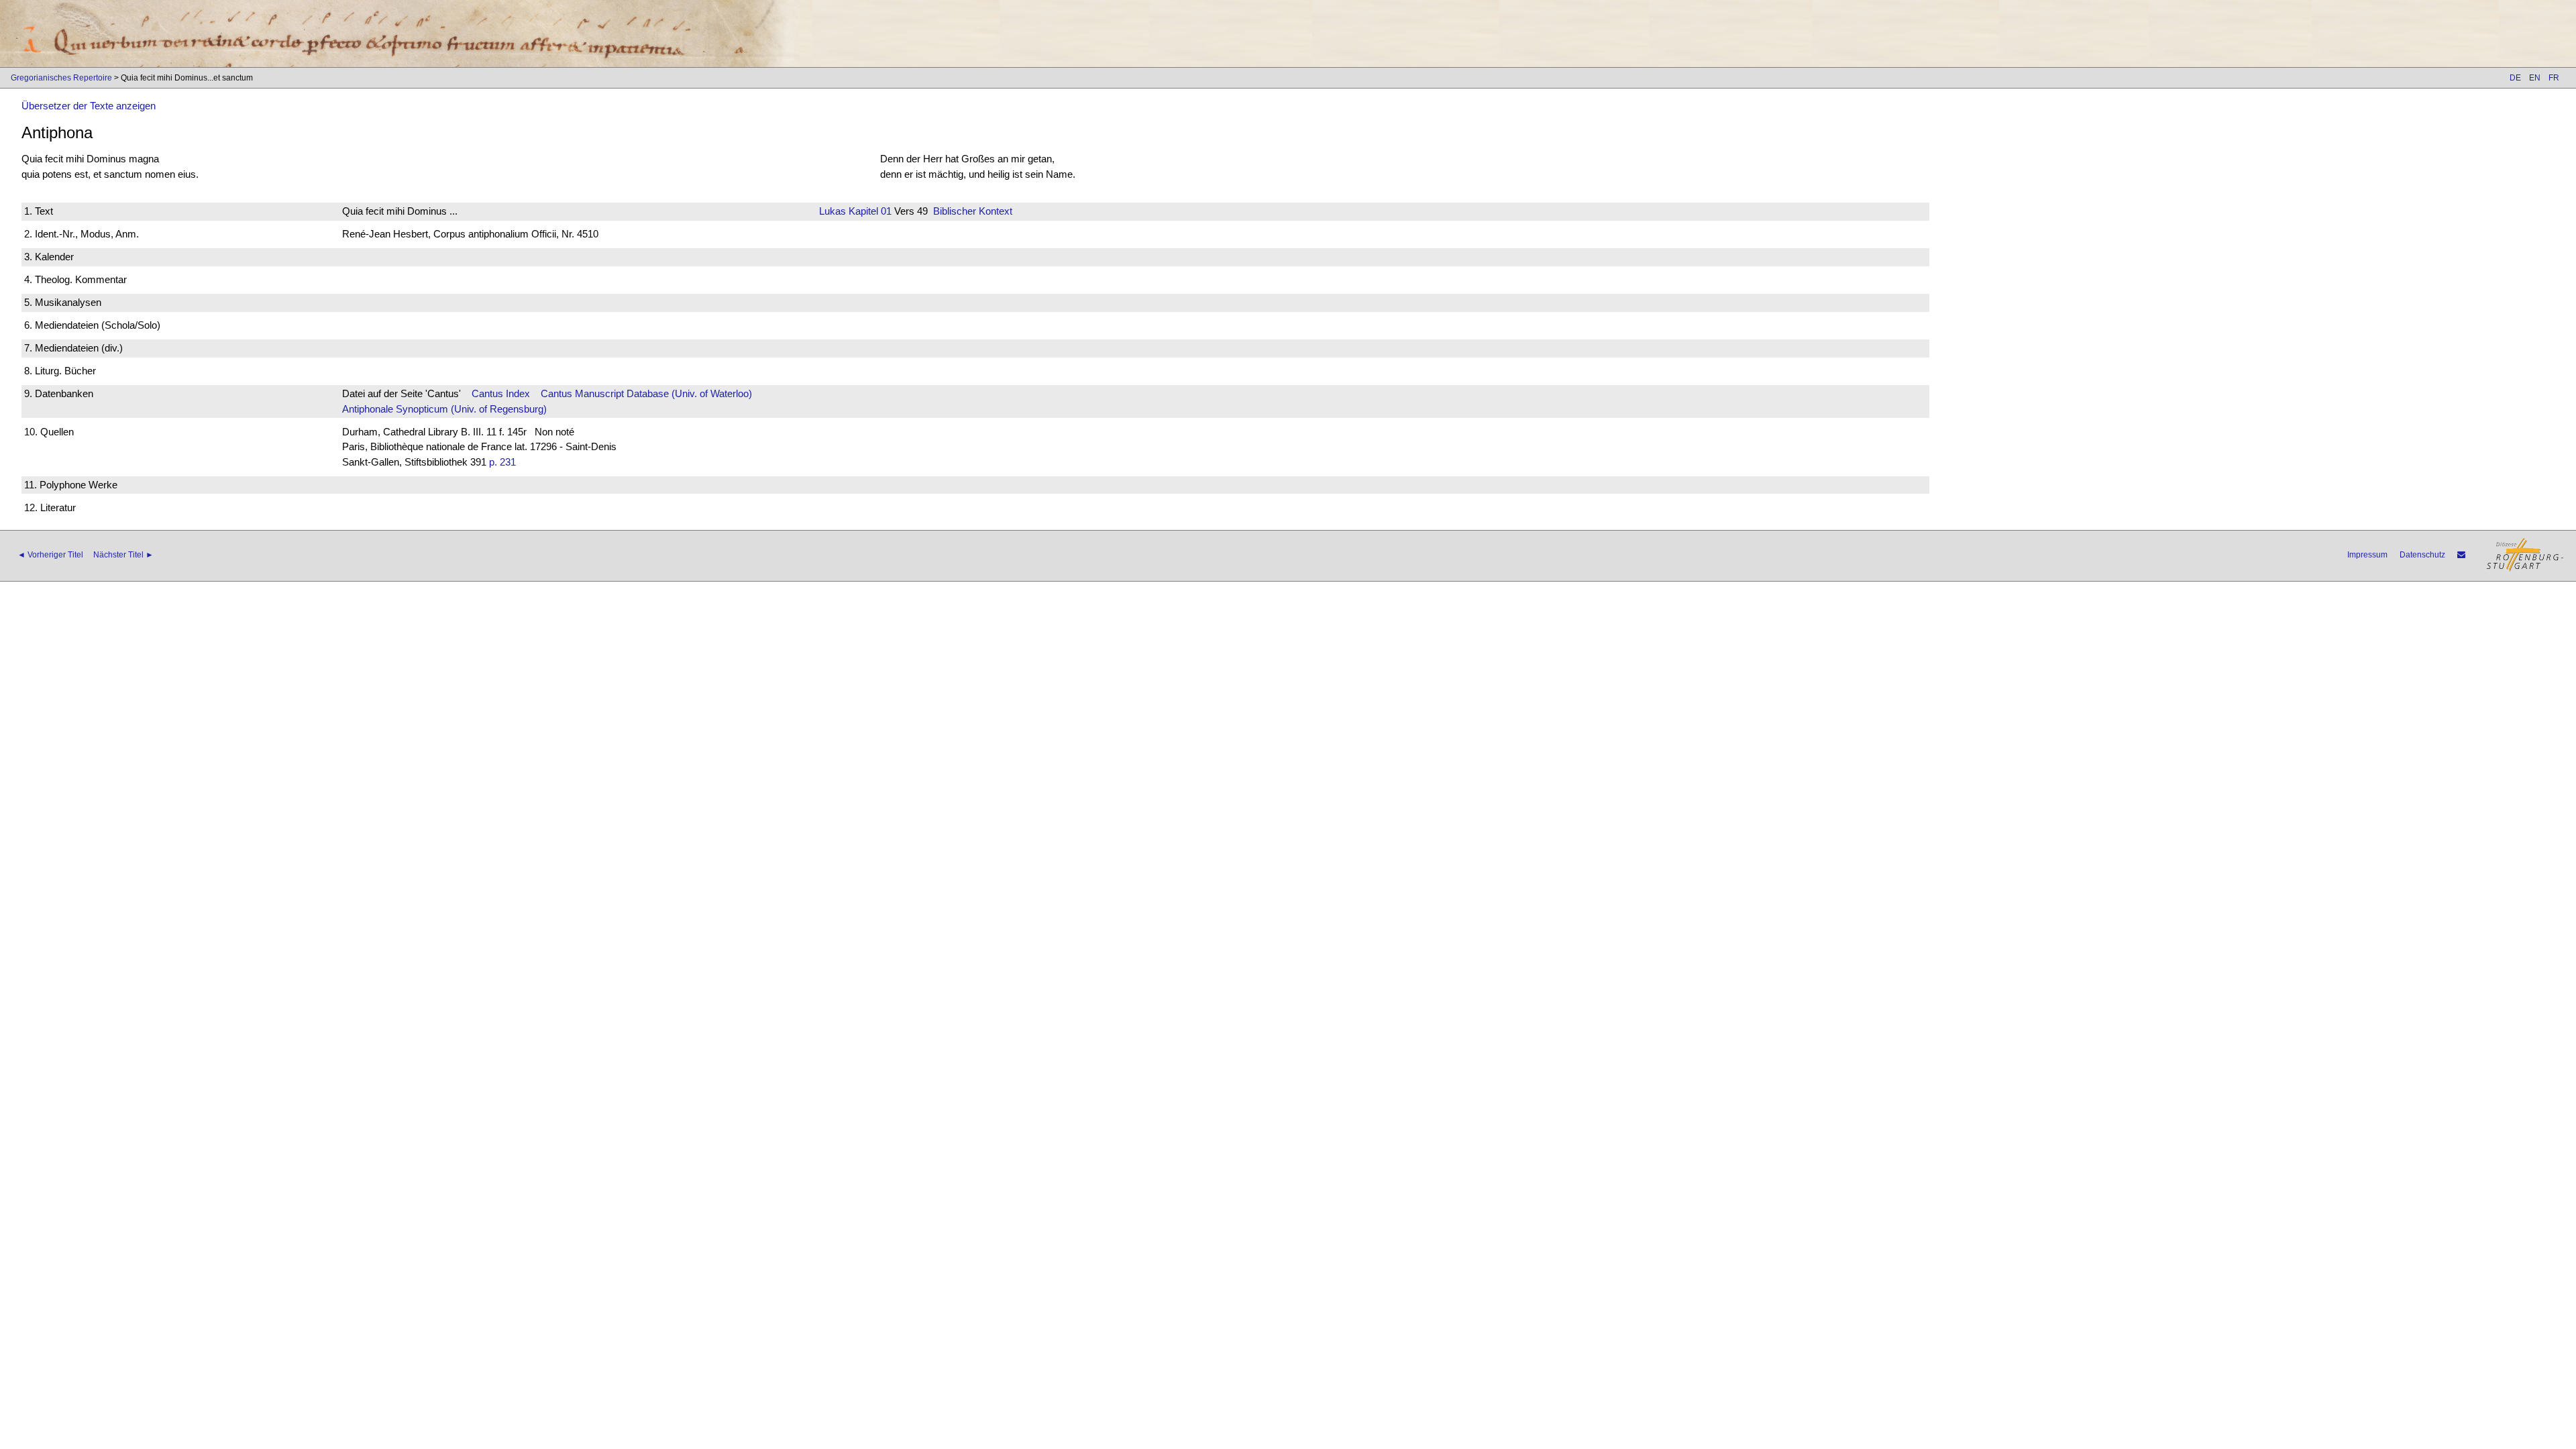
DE (2515, 78)
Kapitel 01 (869, 211)
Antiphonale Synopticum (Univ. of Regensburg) (444, 409)
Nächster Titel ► (123, 555)
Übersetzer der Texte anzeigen (89, 106)
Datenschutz (2422, 555)
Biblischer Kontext (973, 211)
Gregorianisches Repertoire (61, 78)
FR (2554, 78)
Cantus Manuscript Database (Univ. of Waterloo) (646, 393)
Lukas (833, 211)
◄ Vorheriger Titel (50, 555)
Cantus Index (501, 393)
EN (2535, 78)
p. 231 (502, 462)
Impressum (2367, 555)
